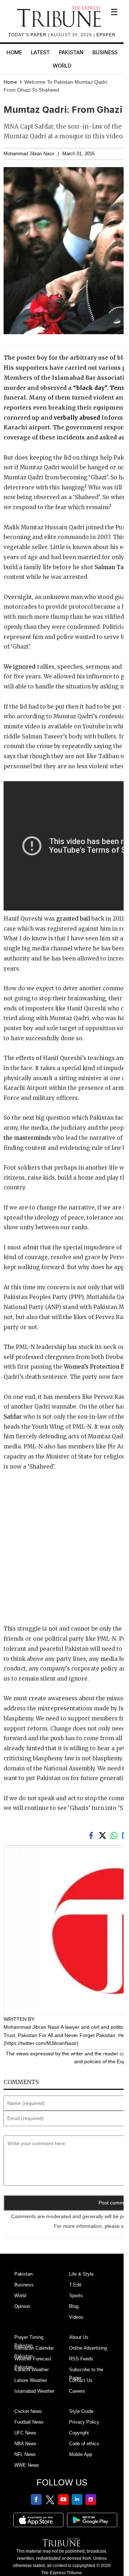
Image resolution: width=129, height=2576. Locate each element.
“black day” (90, 388)
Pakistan (71, 52)
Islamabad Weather (34, 2391)
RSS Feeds (81, 2359)
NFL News (25, 2454)
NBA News (25, 2444)
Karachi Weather (32, 2370)
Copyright (79, 2433)
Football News (29, 2422)
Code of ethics (84, 2444)
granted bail (73, 919)
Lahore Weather (31, 2380)
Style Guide (81, 2411)
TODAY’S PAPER (28, 35)
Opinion (22, 2306)
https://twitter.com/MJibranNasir (41, 2043)
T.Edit (75, 2285)
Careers (77, 2391)
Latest (40, 52)
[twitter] (104, 1835)
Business (105, 52)
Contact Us (81, 2380)
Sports (76, 2296)
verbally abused (77, 418)
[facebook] (92, 1835)
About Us (79, 2337)
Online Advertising (88, 2348)
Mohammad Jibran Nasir (29, 154)
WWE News (27, 2465)
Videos (76, 2317)
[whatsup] (115, 1835)
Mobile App (81, 2454)
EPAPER (106, 35)
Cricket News (28, 2411)
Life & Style (81, 2274)
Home (14, 52)
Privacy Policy (84, 2422)
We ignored (20, 667)
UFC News (25, 2433)
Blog (74, 2306)
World (62, 66)
